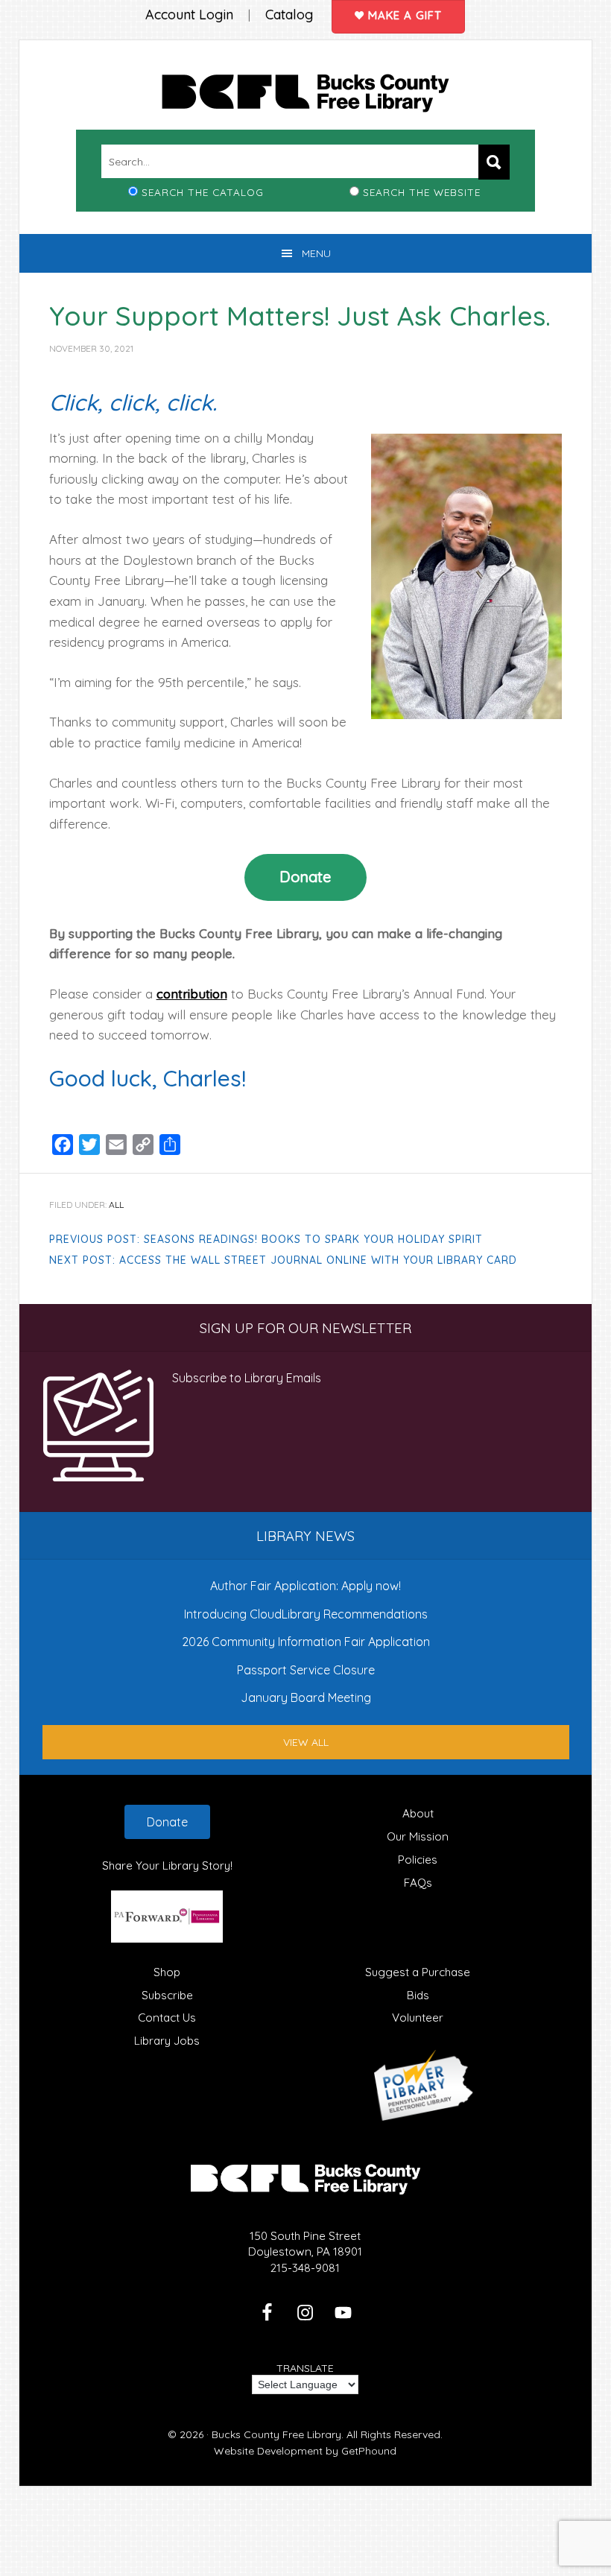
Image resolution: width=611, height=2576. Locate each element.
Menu (316, 253)
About (418, 1813)
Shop (167, 1972)
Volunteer (418, 2018)
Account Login (189, 15)
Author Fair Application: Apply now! (305, 1586)
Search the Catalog (203, 192)
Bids (418, 1995)
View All (306, 1742)
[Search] (494, 162)
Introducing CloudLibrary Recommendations (306, 1614)
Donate (305, 877)
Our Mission (418, 1836)
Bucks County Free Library (306, 96)
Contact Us (167, 2018)
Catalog (289, 15)
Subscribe (167, 1995)
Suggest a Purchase (418, 1972)
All (116, 1205)
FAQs (418, 1883)
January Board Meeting (306, 1697)
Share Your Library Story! (167, 1865)
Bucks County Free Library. (278, 2434)
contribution (192, 994)
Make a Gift (403, 15)
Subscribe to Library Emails (247, 1378)
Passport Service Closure (306, 1670)
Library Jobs (167, 2041)
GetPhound (369, 2451)
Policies (418, 1860)
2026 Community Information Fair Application (306, 1642)
